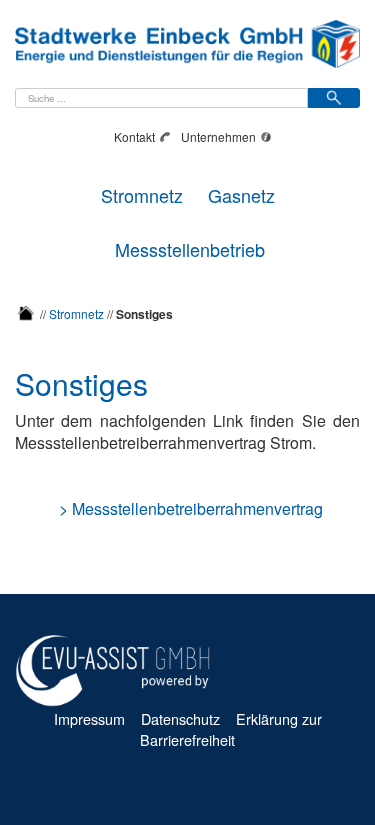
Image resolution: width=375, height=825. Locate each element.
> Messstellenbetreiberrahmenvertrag (191, 508)
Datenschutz (180, 718)
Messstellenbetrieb (190, 246)
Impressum (89, 718)
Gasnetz (241, 192)
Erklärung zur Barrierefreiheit (231, 729)
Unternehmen (218, 136)
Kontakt (134, 136)
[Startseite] (26, 312)
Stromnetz (142, 192)
